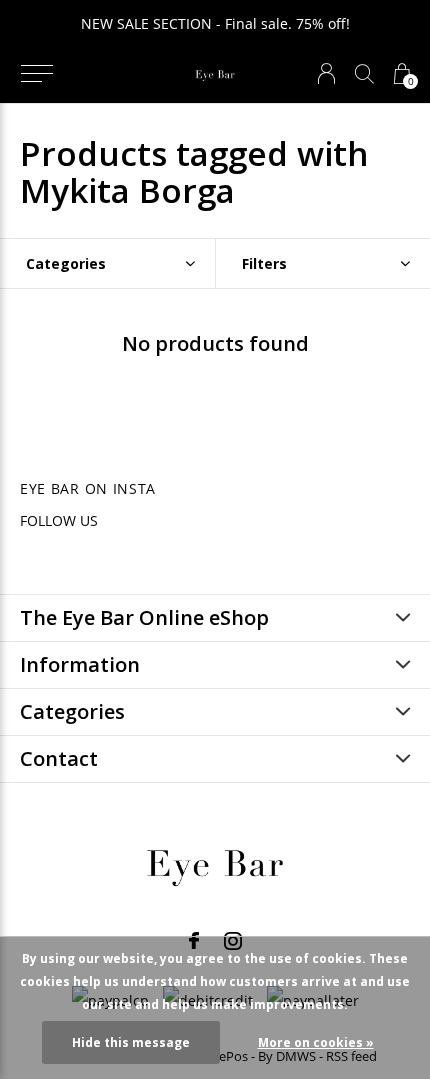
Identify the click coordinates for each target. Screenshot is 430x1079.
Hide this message (131, 1042)
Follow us (59, 520)
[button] (36, 74)
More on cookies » (316, 1042)
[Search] (364, 73)
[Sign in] (326, 73)
